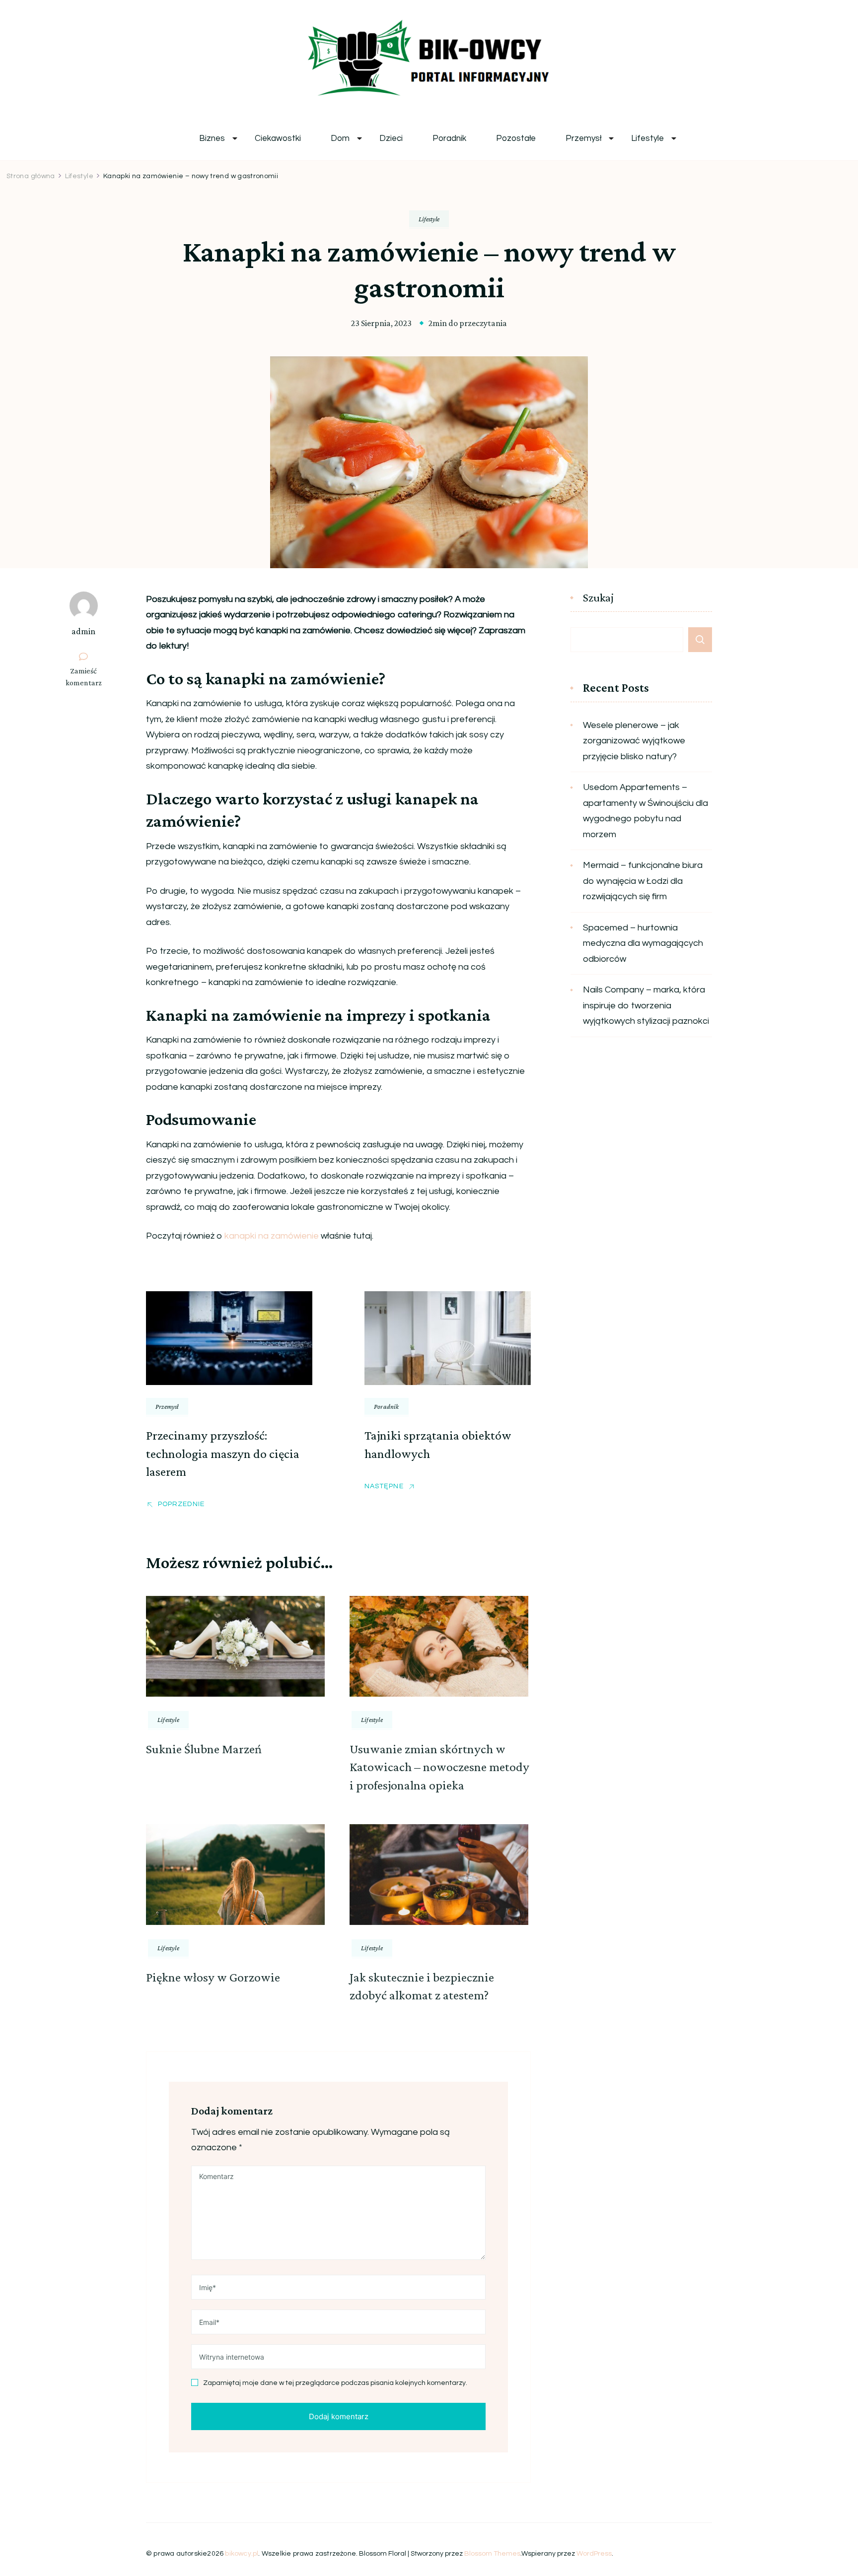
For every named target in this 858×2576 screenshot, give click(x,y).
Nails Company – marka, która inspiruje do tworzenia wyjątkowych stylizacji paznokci (646, 1005)
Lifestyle (647, 139)
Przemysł (583, 139)
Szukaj (598, 598)
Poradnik (449, 139)
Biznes (212, 139)
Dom (340, 139)
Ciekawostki (278, 139)
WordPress (594, 2554)
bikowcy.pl (242, 2554)
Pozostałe (516, 139)
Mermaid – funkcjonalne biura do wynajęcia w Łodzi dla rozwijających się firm (643, 881)
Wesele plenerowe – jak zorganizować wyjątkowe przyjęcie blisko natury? (634, 741)
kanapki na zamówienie (272, 1236)
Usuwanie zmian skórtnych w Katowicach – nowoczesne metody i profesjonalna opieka (439, 1767)
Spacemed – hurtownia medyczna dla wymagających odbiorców (643, 943)
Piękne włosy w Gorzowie (213, 1977)
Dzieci (391, 139)
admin (83, 631)
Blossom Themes (492, 2554)
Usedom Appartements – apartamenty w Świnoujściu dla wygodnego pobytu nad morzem (645, 811)
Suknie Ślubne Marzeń (204, 1749)
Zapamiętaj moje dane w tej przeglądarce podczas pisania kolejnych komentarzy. (335, 2383)
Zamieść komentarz (87, 677)
